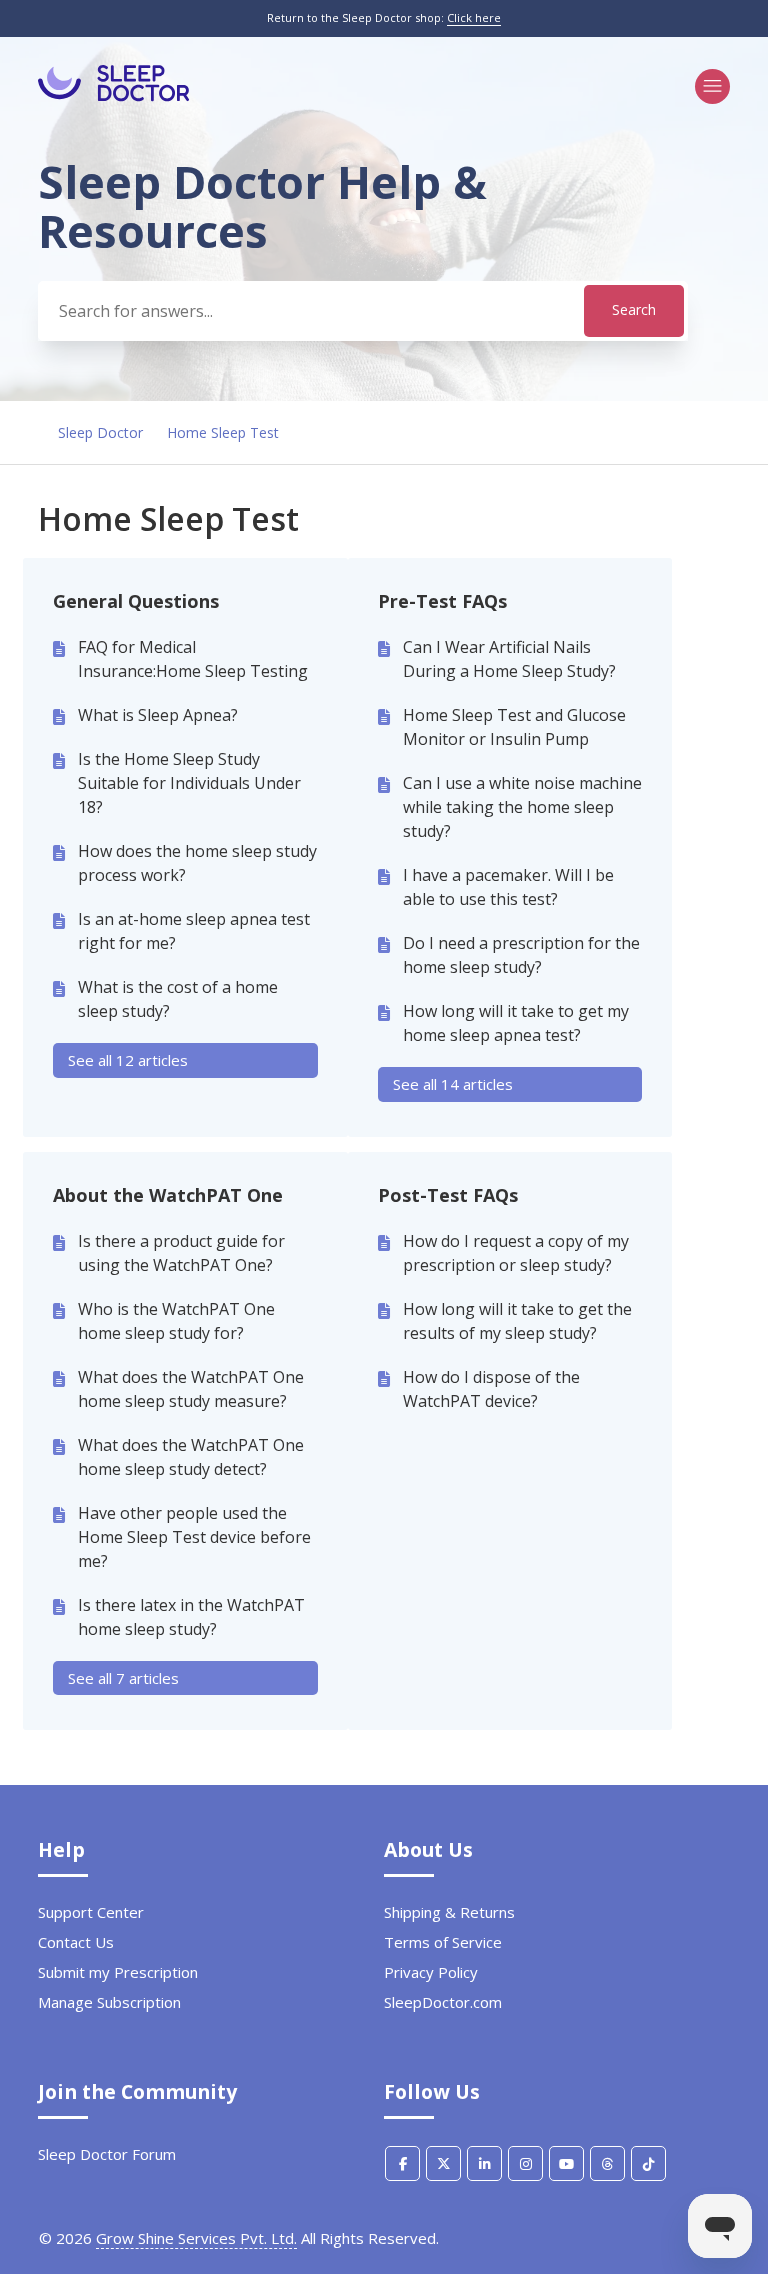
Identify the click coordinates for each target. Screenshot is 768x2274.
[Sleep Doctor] (114, 96)
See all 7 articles (123, 1678)
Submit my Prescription (118, 1972)
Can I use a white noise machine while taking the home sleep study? (522, 807)
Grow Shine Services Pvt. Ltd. (196, 2238)
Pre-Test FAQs (442, 601)
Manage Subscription (109, 2002)
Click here (474, 17)
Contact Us (76, 1942)
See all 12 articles (128, 1060)
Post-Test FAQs (448, 1195)
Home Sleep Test (223, 432)
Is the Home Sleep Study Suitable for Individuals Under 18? (189, 783)
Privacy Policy (431, 1972)
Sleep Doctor (100, 432)
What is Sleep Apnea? (158, 715)
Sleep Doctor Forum (107, 2154)
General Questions (136, 601)
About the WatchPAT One (168, 1195)
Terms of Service (443, 1942)
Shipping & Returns (449, 1912)
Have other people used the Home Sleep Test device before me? (194, 1537)
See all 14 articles (453, 1084)
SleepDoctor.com (443, 2002)
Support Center (91, 1912)
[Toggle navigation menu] (712, 86)
